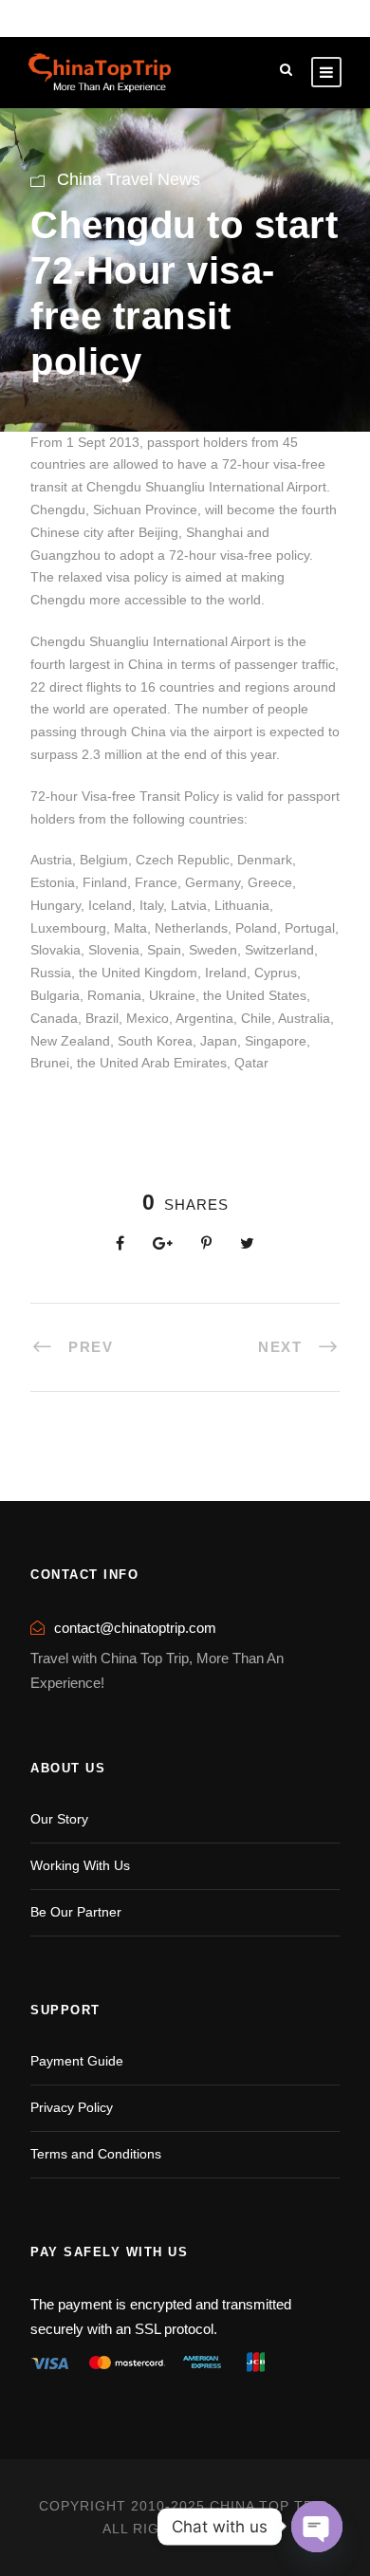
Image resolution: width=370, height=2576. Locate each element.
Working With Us (80, 1865)
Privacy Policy (72, 2107)
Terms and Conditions (96, 2154)
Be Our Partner (76, 1912)
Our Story (59, 1819)
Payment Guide (77, 2061)
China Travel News (129, 179)
